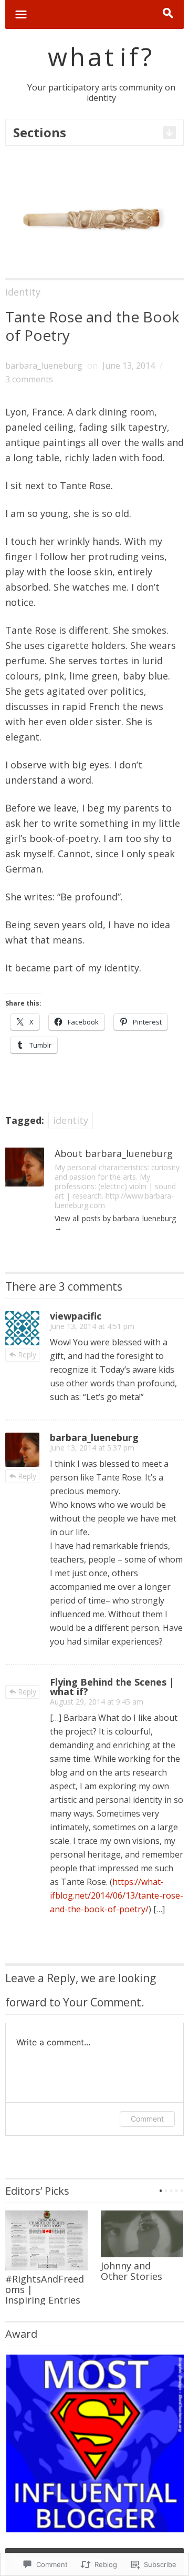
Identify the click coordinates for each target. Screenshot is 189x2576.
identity (71, 1120)
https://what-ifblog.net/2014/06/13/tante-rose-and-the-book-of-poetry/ (117, 1895)
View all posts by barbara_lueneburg (115, 1223)
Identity (23, 292)
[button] (94, 2443)
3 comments (29, 379)
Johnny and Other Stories (132, 2271)
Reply (27, 1355)
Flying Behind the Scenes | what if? (112, 1687)
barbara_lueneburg (44, 366)
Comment (147, 2119)
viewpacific (76, 1316)
